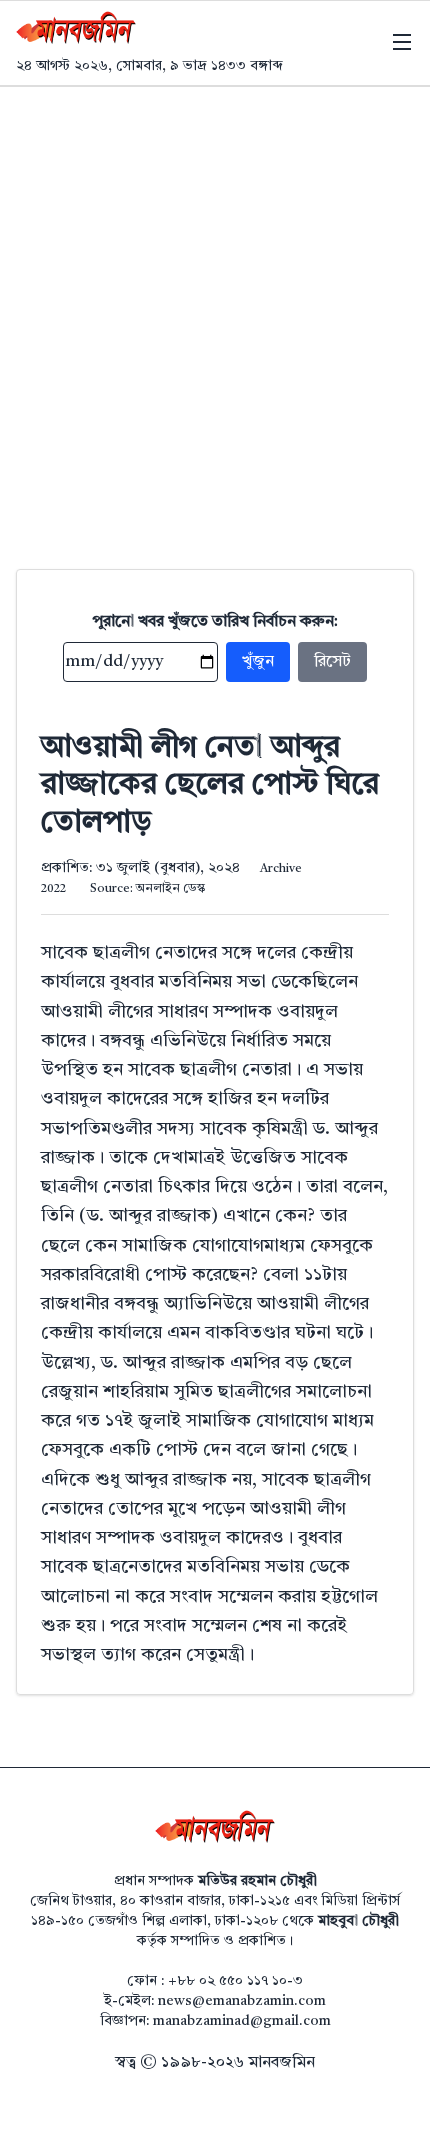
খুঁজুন (258, 662)
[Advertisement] (215, 312)
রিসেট (332, 662)
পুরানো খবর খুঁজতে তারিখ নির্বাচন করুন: (215, 622)
